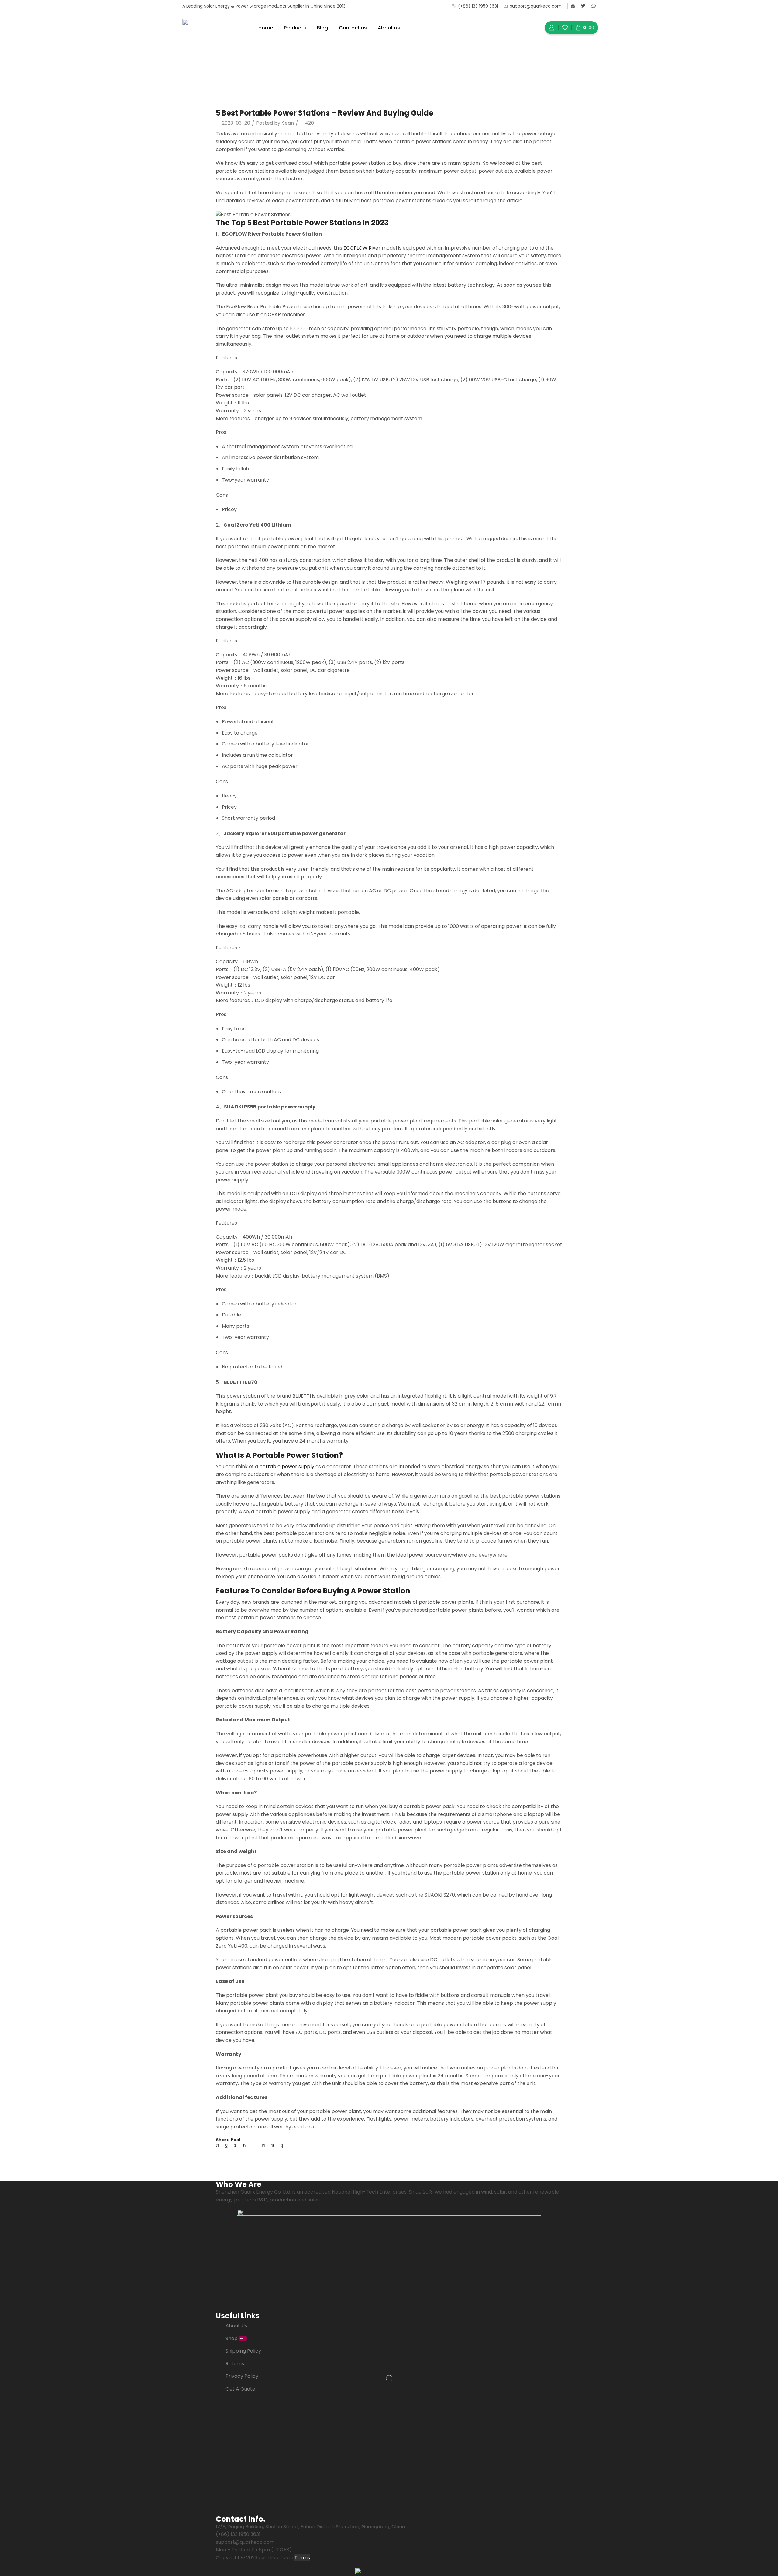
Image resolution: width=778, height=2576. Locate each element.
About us (389, 28)
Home (266, 28)
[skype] (280, 2145)
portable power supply (287, 1466)
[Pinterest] (244, 2145)
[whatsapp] (273, 2145)
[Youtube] (573, 6)
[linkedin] (263, 2145)
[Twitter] (583, 6)
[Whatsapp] (594, 6)
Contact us (353, 28)
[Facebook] (227, 2145)
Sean (288, 123)
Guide (406, 69)
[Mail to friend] (254, 2145)
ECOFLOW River (362, 248)
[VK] (235, 2145)
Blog (322, 28)
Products (295, 28)
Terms (302, 2558)
